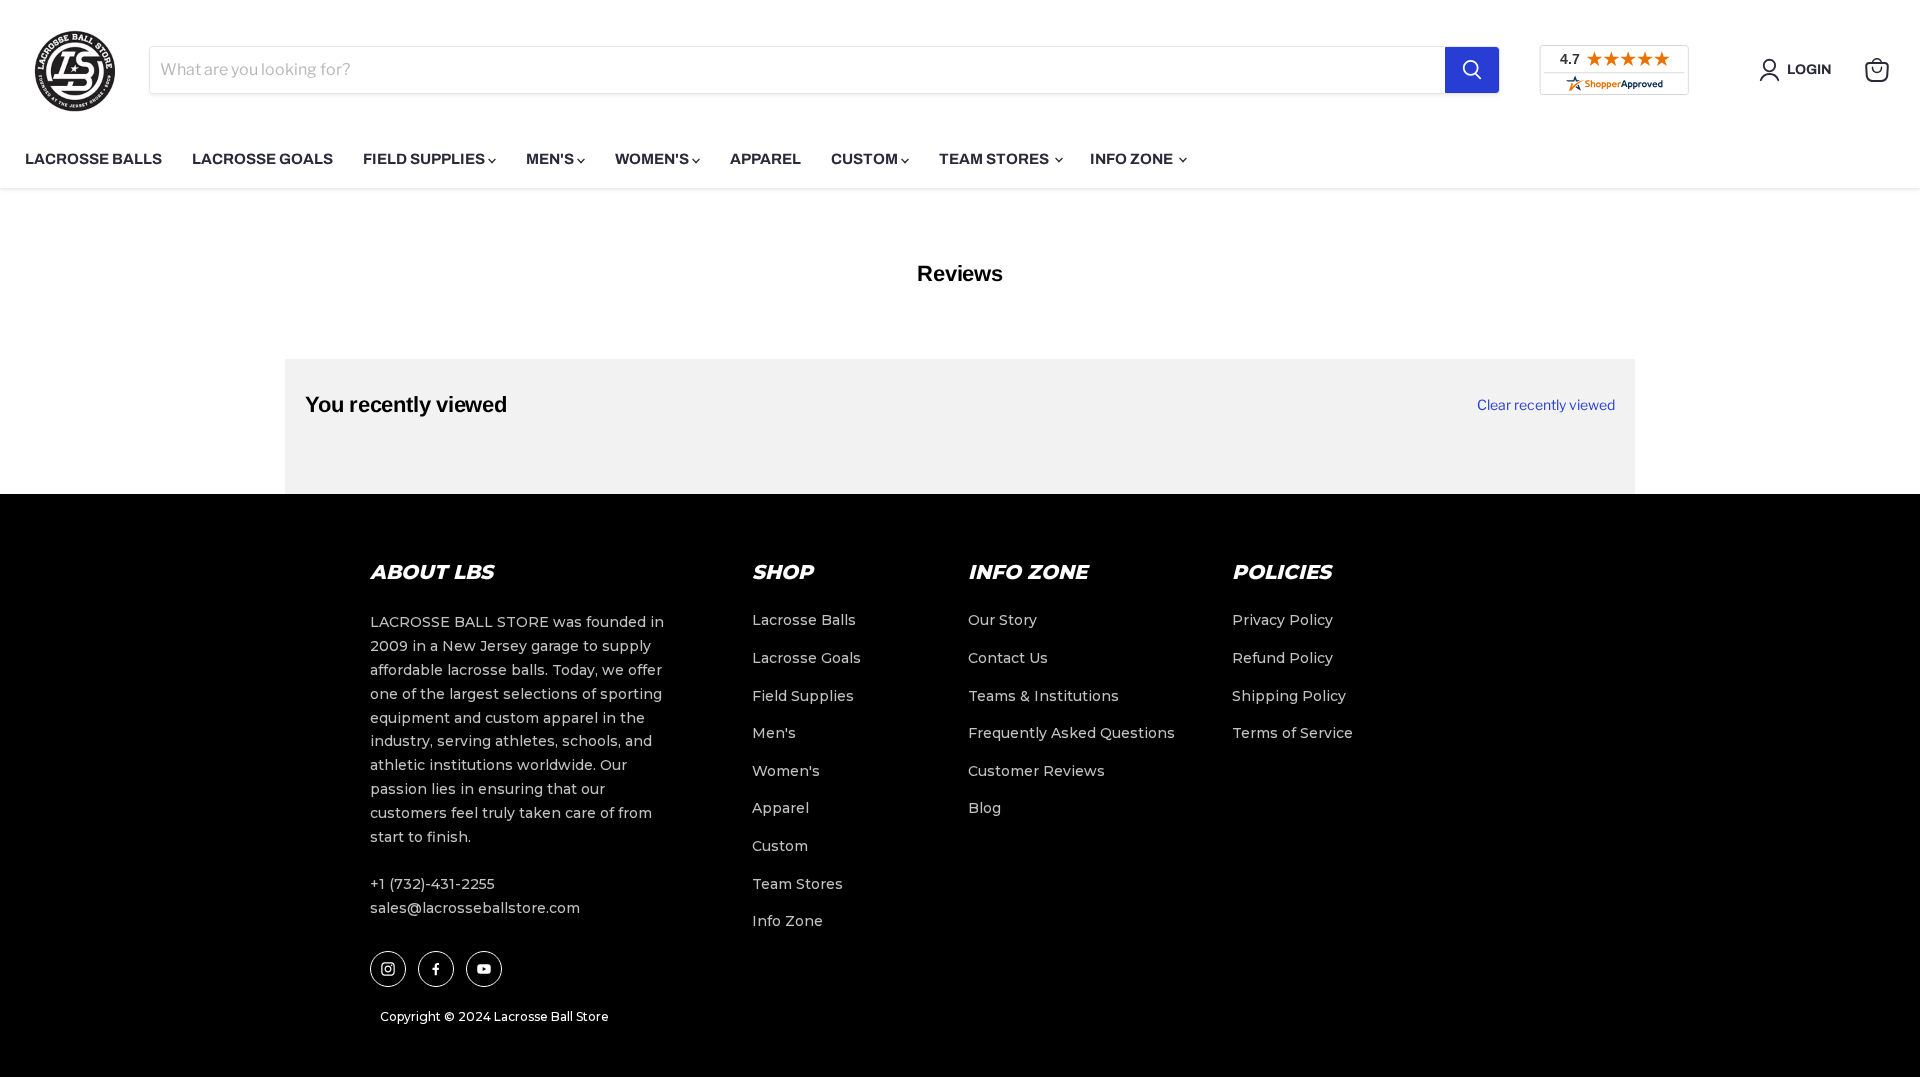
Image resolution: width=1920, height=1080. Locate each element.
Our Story (1002, 620)
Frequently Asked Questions (1071, 733)
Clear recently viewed (1546, 405)
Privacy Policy (1282, 620)
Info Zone (1133, 159)
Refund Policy (1282, 658)
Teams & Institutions (1043, 696)
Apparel (765, 159)
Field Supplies (425, 159)
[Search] (1472, 70)
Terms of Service (1292, 733)
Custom (866, 159)
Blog (984, 808)
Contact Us (1008, 658)
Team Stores (995, 159)
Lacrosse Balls (93, 159)
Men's (551, 159)
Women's (653, 159)
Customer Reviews (1036, 771)
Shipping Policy (1289, 696)
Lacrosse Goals (262, 159)
